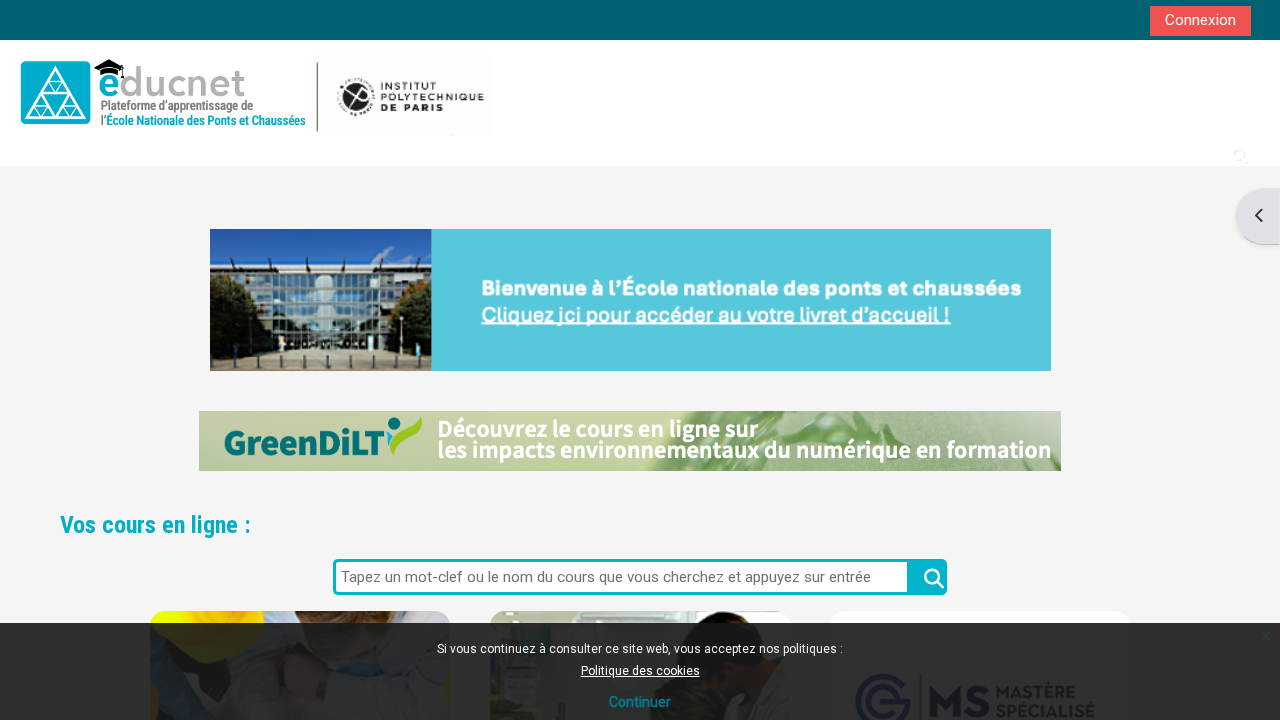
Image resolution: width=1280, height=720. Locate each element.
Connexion (1200, 20)
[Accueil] (252, 92)
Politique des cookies (640, 671)
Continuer (640, 702)
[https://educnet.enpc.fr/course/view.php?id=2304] (629, 441)
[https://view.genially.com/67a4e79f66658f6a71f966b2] (629, 300)
